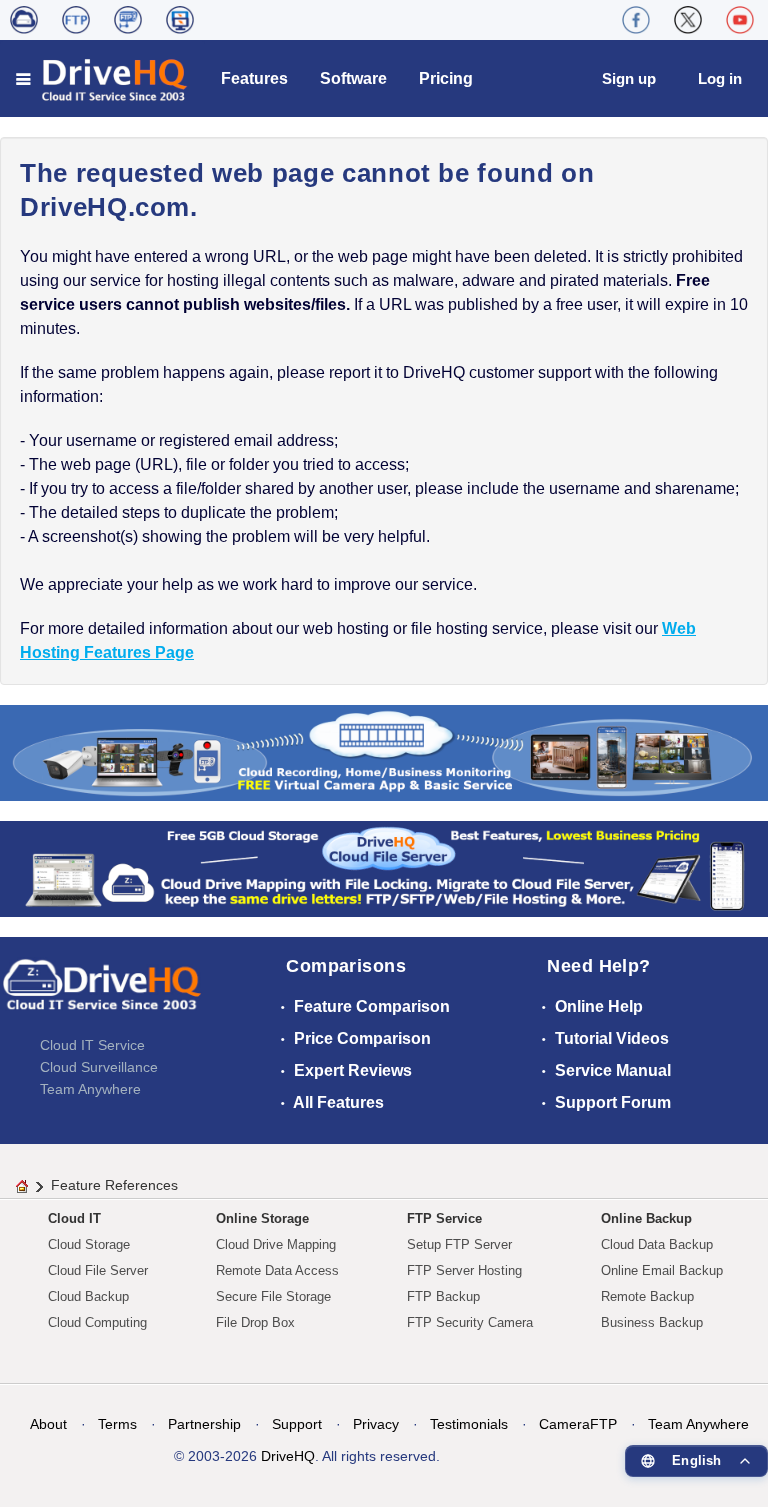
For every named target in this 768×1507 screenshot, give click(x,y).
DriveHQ (288, 1456)
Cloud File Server (98, 1270)
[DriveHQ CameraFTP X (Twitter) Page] (688, 20)
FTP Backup (443, 1296)
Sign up (629, 78)
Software (353, 78)
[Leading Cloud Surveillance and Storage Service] (384, 751)
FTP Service (444, 1218)
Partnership (204, 1424)
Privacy (376, 1424)
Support (297, 1424)
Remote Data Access (277, 1270)
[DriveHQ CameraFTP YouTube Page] (740, 20)
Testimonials (469, 1424)
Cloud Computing (97, 1322)
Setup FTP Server (459, 1244)
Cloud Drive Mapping (276, 1244)
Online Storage (262, 1218)
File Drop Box (255, 1322)
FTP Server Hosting (464, 1270)
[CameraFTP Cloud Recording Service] (128, 20)
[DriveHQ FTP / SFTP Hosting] (76, 20)
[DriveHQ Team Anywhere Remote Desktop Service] (180, 20)
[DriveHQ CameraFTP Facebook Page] (636, 20)
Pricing (446, 78)
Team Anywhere (90, 1089)
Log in (720, 78)
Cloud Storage (89, 1244)
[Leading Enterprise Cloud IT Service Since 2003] (384, 867)
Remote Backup (647, 1296)
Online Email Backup (662, 1270)
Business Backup (652, 1322)
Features (254, 78)
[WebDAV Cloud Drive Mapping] (24, 20)
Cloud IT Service (92, 1045)
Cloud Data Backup (657, 1244)
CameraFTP (578, 1424)
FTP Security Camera (470, 1322)
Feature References (114, 1185)
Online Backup (646, 1218)
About (48, 1424)
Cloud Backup (88, 1296)
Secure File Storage (273, 1296)
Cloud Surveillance (99, 1067)
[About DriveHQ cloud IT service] (102, 994)
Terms (117, 1424)
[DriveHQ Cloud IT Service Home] (102, 78)
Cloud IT (74, 1218)
